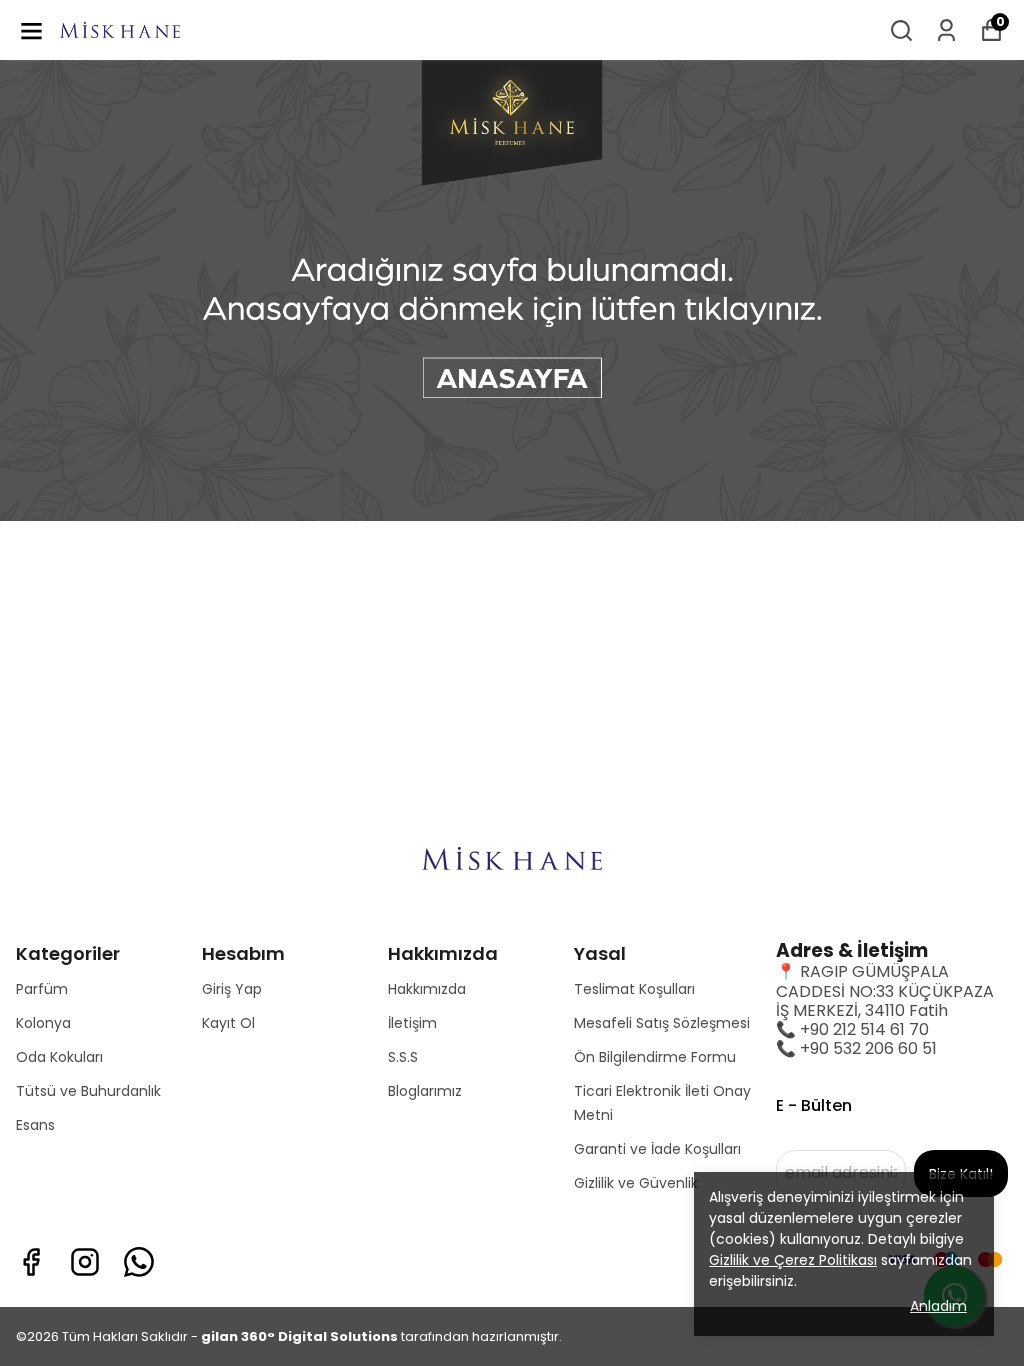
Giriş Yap (232, 989)
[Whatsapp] (139, 1262)
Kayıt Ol (228, 1023)
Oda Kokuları (59, 1057)
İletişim (412, 1023)
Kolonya (43, 1023)
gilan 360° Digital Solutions (299, 1336)
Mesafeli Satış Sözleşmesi (662, 1023)
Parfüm (42, 989)
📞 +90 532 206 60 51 (856, 1048)
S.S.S (403, 1057)
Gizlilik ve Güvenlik (636, 1183)
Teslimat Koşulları (634, 989)
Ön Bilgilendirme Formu (655, 1057)
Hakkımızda (427, 989)
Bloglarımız (425, 1091)
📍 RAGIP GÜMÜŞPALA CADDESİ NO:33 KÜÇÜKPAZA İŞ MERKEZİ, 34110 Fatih (885, 990)
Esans (35, 1125)
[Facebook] (31, 1262)
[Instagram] (85, 1262)
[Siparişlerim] (946, 30)
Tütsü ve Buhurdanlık (88, 1091)
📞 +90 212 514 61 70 (852, 1029)
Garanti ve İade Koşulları (657, 1149)
